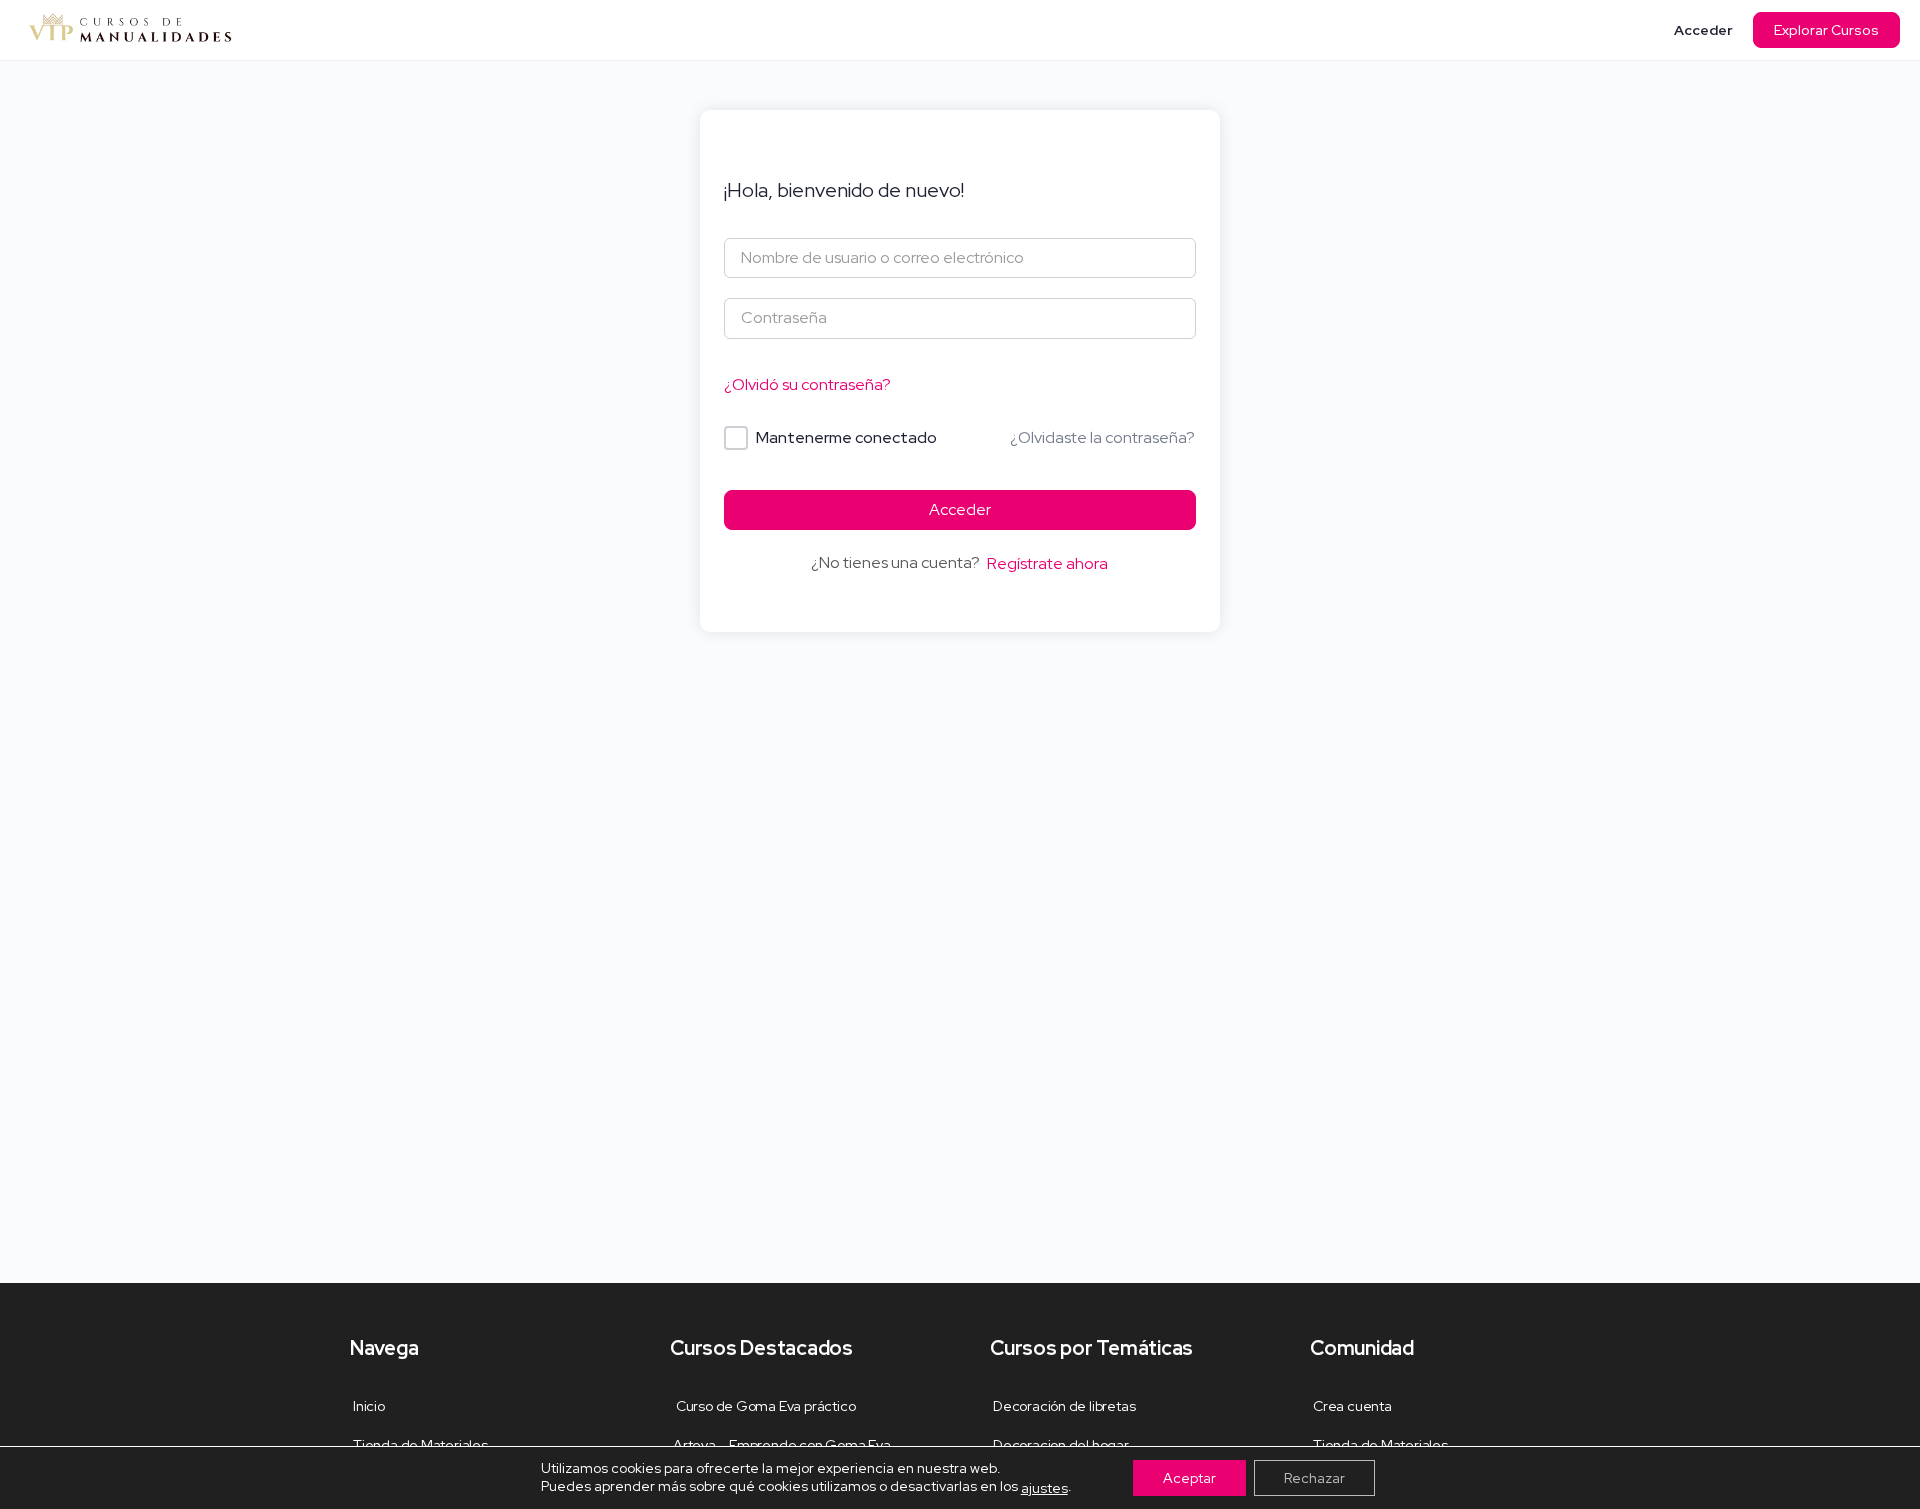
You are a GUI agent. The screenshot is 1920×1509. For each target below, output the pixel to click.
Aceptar (1189, 1478)
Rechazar (1314, 1478)
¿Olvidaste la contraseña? (1102, 437)
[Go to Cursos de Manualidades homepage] (130, 28)
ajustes (1044, 1488)
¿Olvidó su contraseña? (807, 384)
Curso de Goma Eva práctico (764, 1406)
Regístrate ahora (1047, 563)
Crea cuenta (1352, 1406)
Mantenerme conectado (846, 437)
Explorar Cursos (1826, 30)
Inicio (369, 1406)
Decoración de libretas (1064, 1406)
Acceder (1703, 30)
